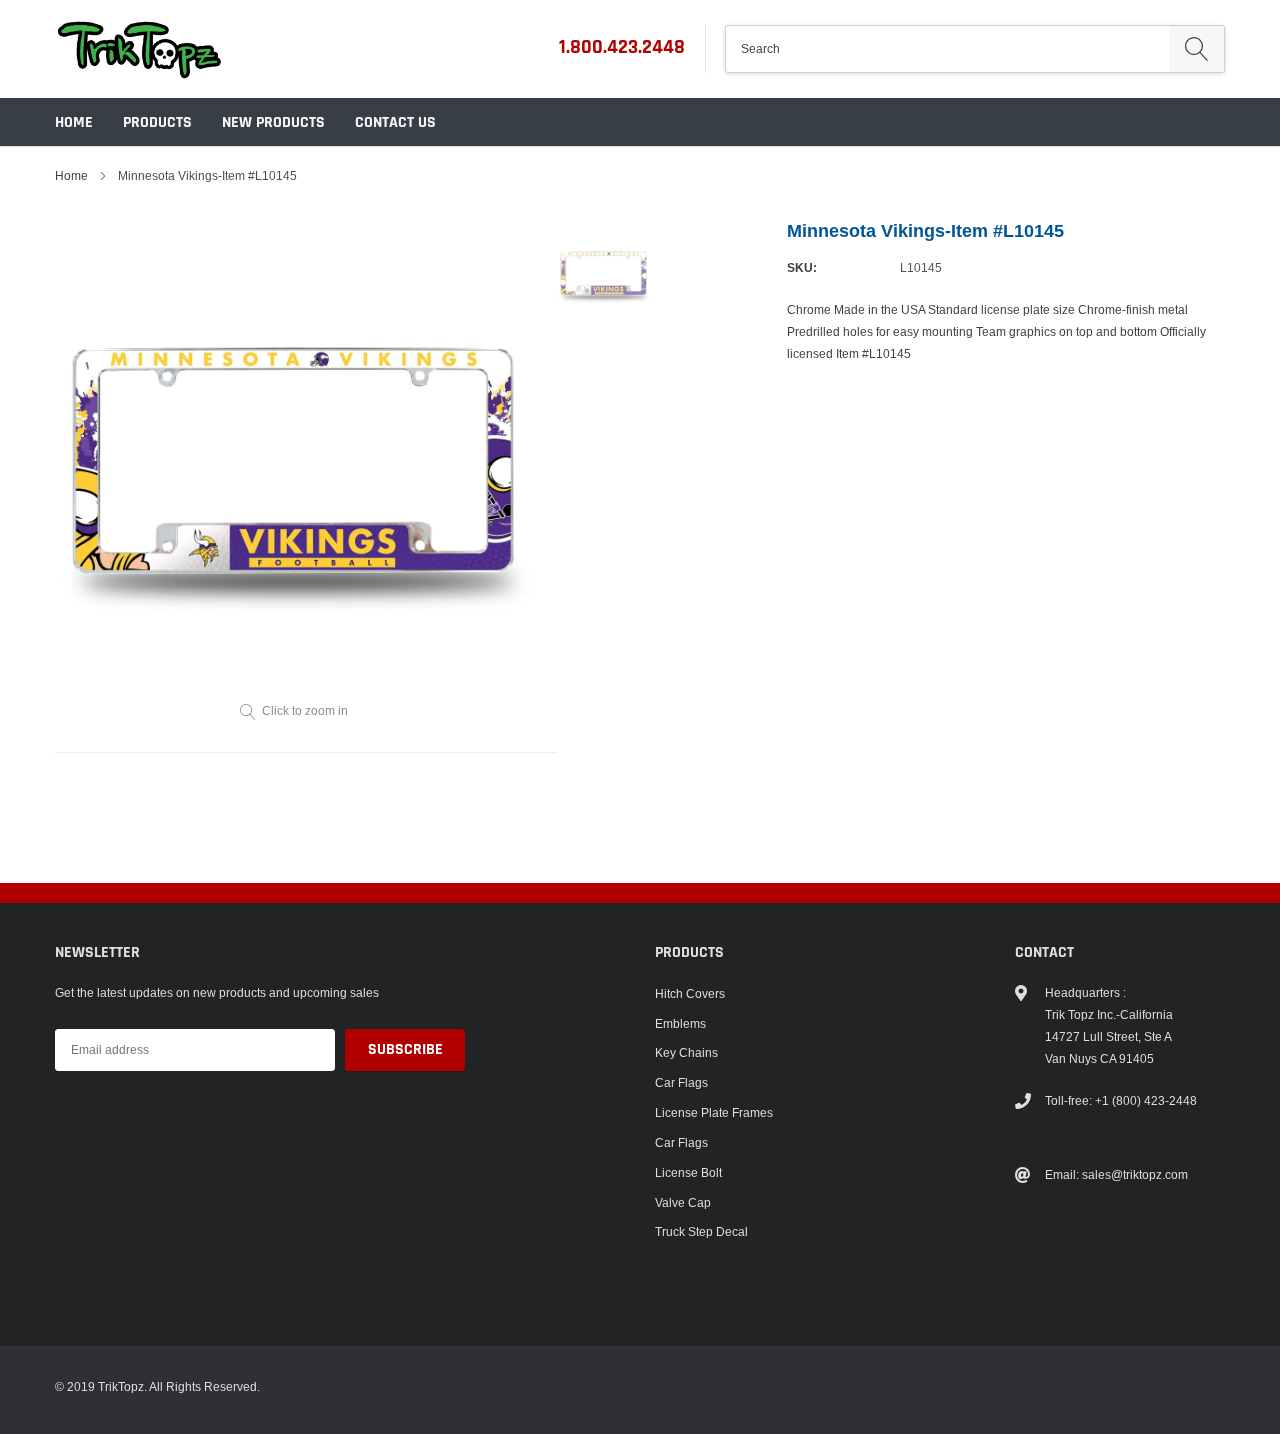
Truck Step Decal (701, 1231)
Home (74, 122)
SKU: (802, 267)
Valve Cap (683, 1202)
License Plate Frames (714, 1112)
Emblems (680, 1023)
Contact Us (395, 122)
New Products (273, 122)
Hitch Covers (690, 993)
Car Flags (681, 1082)
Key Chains (686, 1052)
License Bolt (688, 1172)
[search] (1196, 49)
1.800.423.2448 (622, 47)
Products (157, 122)
